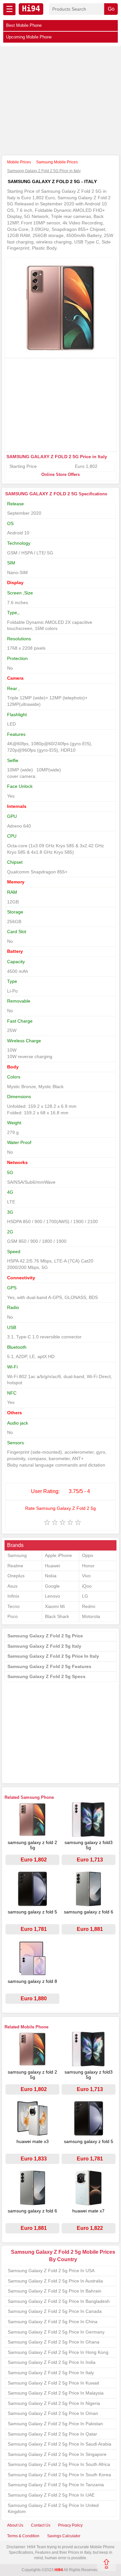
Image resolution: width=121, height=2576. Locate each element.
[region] (60, 101)
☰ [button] (9, 9)
